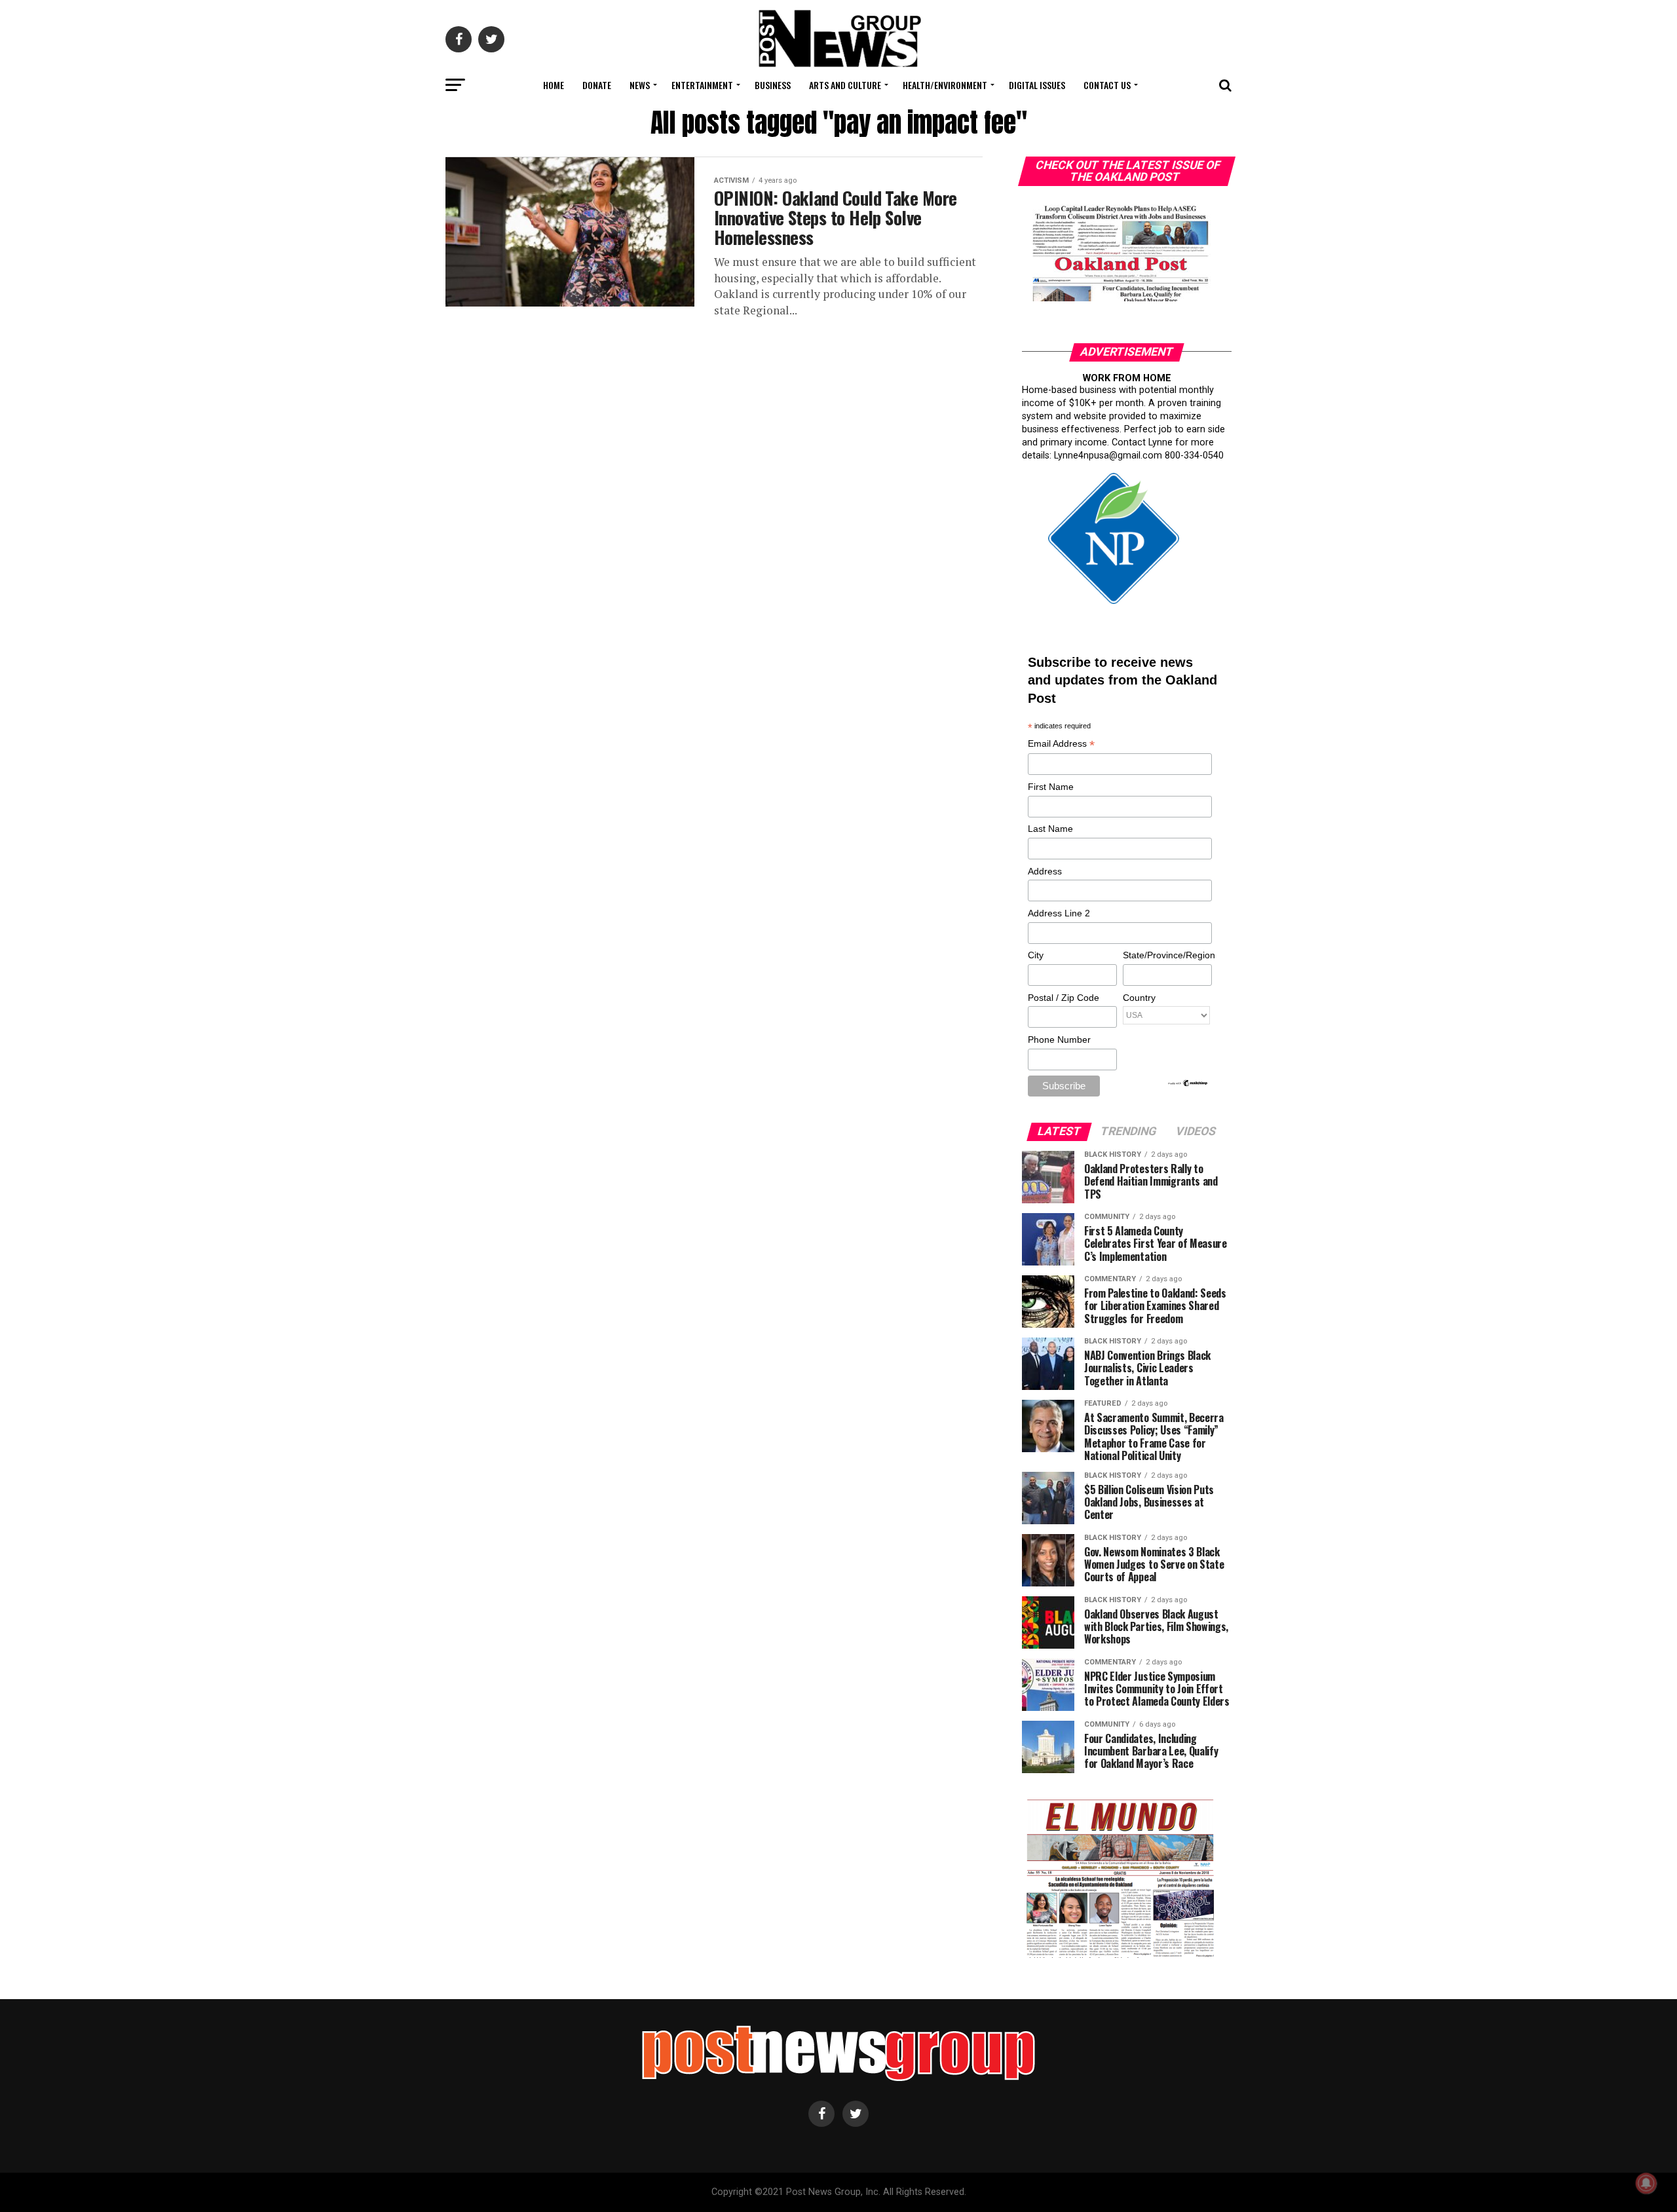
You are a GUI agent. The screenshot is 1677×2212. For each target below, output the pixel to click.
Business (773, 85)
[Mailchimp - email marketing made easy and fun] (1188, 1084)
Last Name (1050, 829)
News (640, 85)
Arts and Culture (845, 85)
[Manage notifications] (1646, 2183)
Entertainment (702, 85)
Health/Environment (945, 85)
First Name (1051, 787)
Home (554, 85)
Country (1139, 998)
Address (1045, 871)
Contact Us (1107, 85)
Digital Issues (1037, 85)
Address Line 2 (1059, 913)
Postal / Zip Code (1064, 998)
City (1036, 955)
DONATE (597, 85)
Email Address (1061, 744)
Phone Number (1059, 1040)
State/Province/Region (1167, 955)
